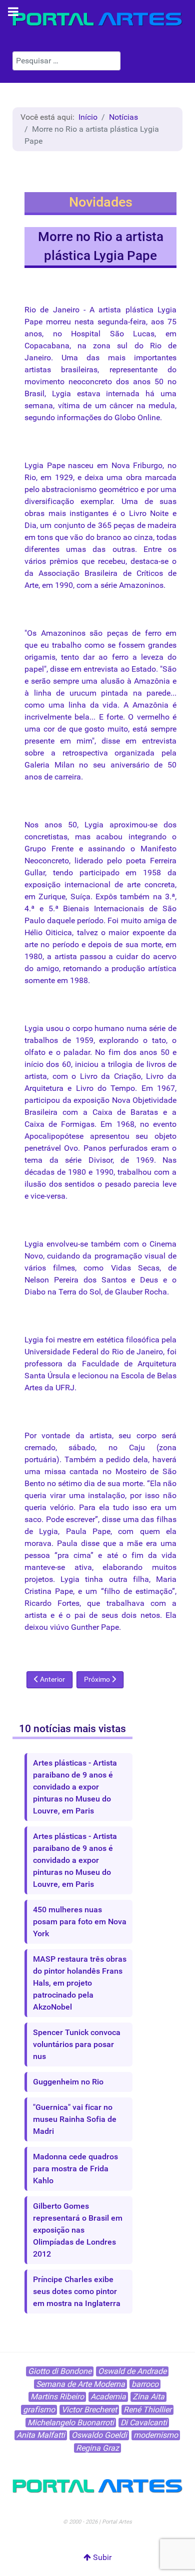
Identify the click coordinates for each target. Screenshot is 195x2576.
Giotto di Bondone (60, 2371)
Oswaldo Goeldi (99, 2435)
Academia (108, 2397)
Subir (101, 2557)
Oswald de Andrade (132, 2371)
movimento (44, 382)
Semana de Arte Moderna (80, 2384)
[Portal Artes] (97, 19)
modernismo (156, 2435)
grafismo (39, 2410)
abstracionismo (69, 489)
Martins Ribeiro (57, 2397)
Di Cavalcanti (144, 2423)
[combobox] (66, 61)
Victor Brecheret (89, 2410)
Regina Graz (97, 2448)
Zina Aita (148, 2397)
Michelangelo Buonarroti (71, 2423)
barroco (145, 2384)
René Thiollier (147, 2410)
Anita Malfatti (41, 2435)
